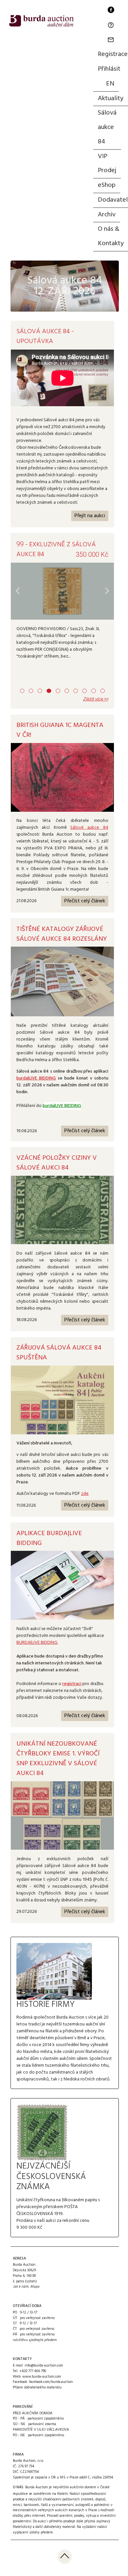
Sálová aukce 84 (107, 127)
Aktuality (111, 99)
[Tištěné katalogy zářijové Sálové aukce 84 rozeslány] (63, 981)
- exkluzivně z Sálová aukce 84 (56, 550)
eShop (107, 185)
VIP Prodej (107, 164)
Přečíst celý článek (85, 901)
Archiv (107, 215)
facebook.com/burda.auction (51, 2382)
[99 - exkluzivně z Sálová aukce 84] (62, 591)
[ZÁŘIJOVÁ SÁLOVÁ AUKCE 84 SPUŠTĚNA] (63, 1400)
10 (103, 691)
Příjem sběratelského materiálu (37, 2387)
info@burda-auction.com (44, 2366)
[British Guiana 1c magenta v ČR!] (63, 777)
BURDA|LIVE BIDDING (37, 1643)
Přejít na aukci (90, 516)
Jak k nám (21, 2287)
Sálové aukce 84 (89, 828)
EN (110, 84)
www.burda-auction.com (42, 2377)
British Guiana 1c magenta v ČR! (60, 730)
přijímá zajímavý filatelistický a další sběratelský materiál (62, 2524)
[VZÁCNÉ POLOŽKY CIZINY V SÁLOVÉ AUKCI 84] (63, 1210)
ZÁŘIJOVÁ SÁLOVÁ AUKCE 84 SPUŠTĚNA (59, 1353)
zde (85, 1494)
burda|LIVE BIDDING (36, 1078)
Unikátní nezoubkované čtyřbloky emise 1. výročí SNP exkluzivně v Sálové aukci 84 (58, 1759)
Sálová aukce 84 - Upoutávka (45, 336)
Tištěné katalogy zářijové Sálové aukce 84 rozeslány (62, 934)
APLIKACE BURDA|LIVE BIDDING (49, 1538)
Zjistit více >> (96, 699)
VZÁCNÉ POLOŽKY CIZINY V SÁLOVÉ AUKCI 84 (57, 1163)
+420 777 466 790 (33, 2371)
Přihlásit (109, 69)
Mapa (35, 2287)
